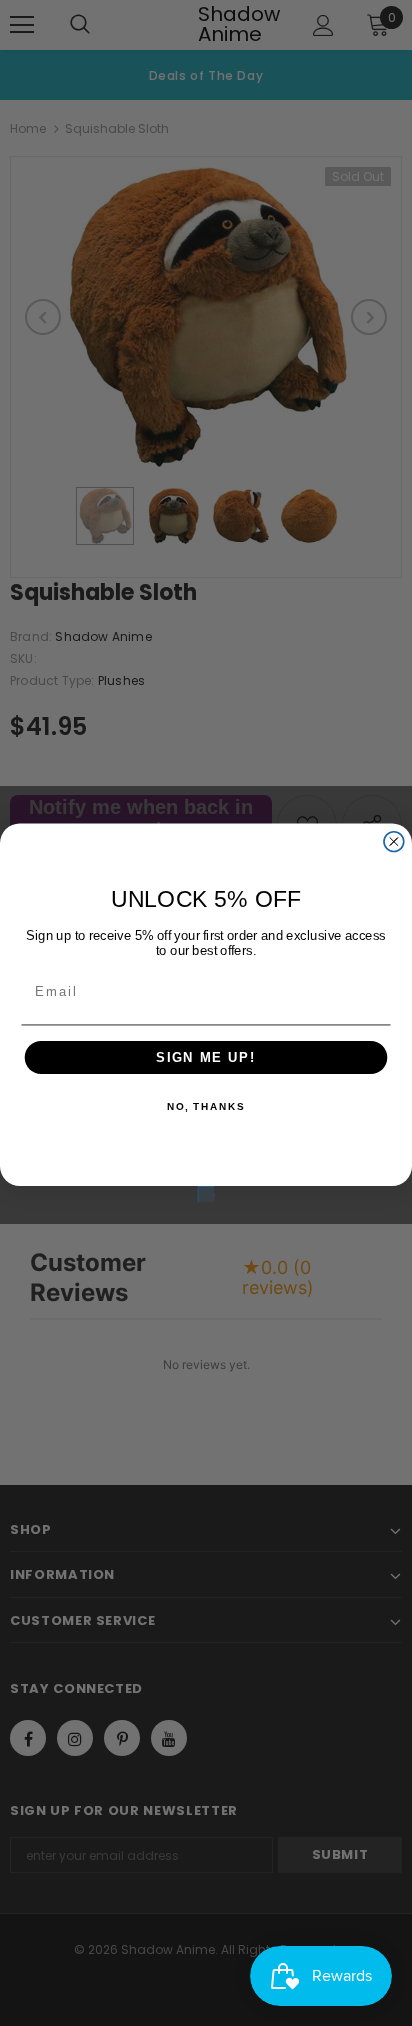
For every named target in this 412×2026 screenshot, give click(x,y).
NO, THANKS (206, 1108)
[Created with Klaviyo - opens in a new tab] (206, 1194)
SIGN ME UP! (206, 1057)
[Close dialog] (394, 842)
